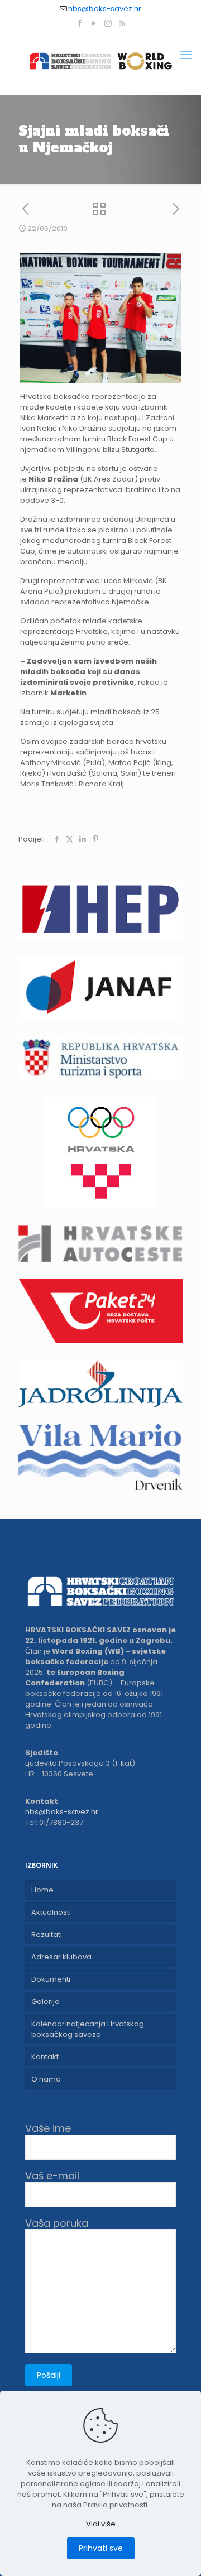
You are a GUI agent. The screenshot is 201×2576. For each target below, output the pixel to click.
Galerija (46, 2001)
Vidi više (101, 2524)
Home (42, 1890)
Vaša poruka (57, 2224)
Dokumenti (51, 1979)
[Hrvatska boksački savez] (100, 61)
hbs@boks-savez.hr (105, 9)
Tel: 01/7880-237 (54, 1822)
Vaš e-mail (52, 2176)
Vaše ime (48, 2129)
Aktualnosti (51, 1912)
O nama (46, 2079)
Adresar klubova (61, 1957)
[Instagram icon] (108, 23)
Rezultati (47, 1935)
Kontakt (45, 2057)
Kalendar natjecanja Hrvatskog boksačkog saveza (88, 2029)
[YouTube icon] (94, 23)
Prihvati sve (101, 2548)
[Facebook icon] (80, 23)
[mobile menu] (186, 55)
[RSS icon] (122, 23)
